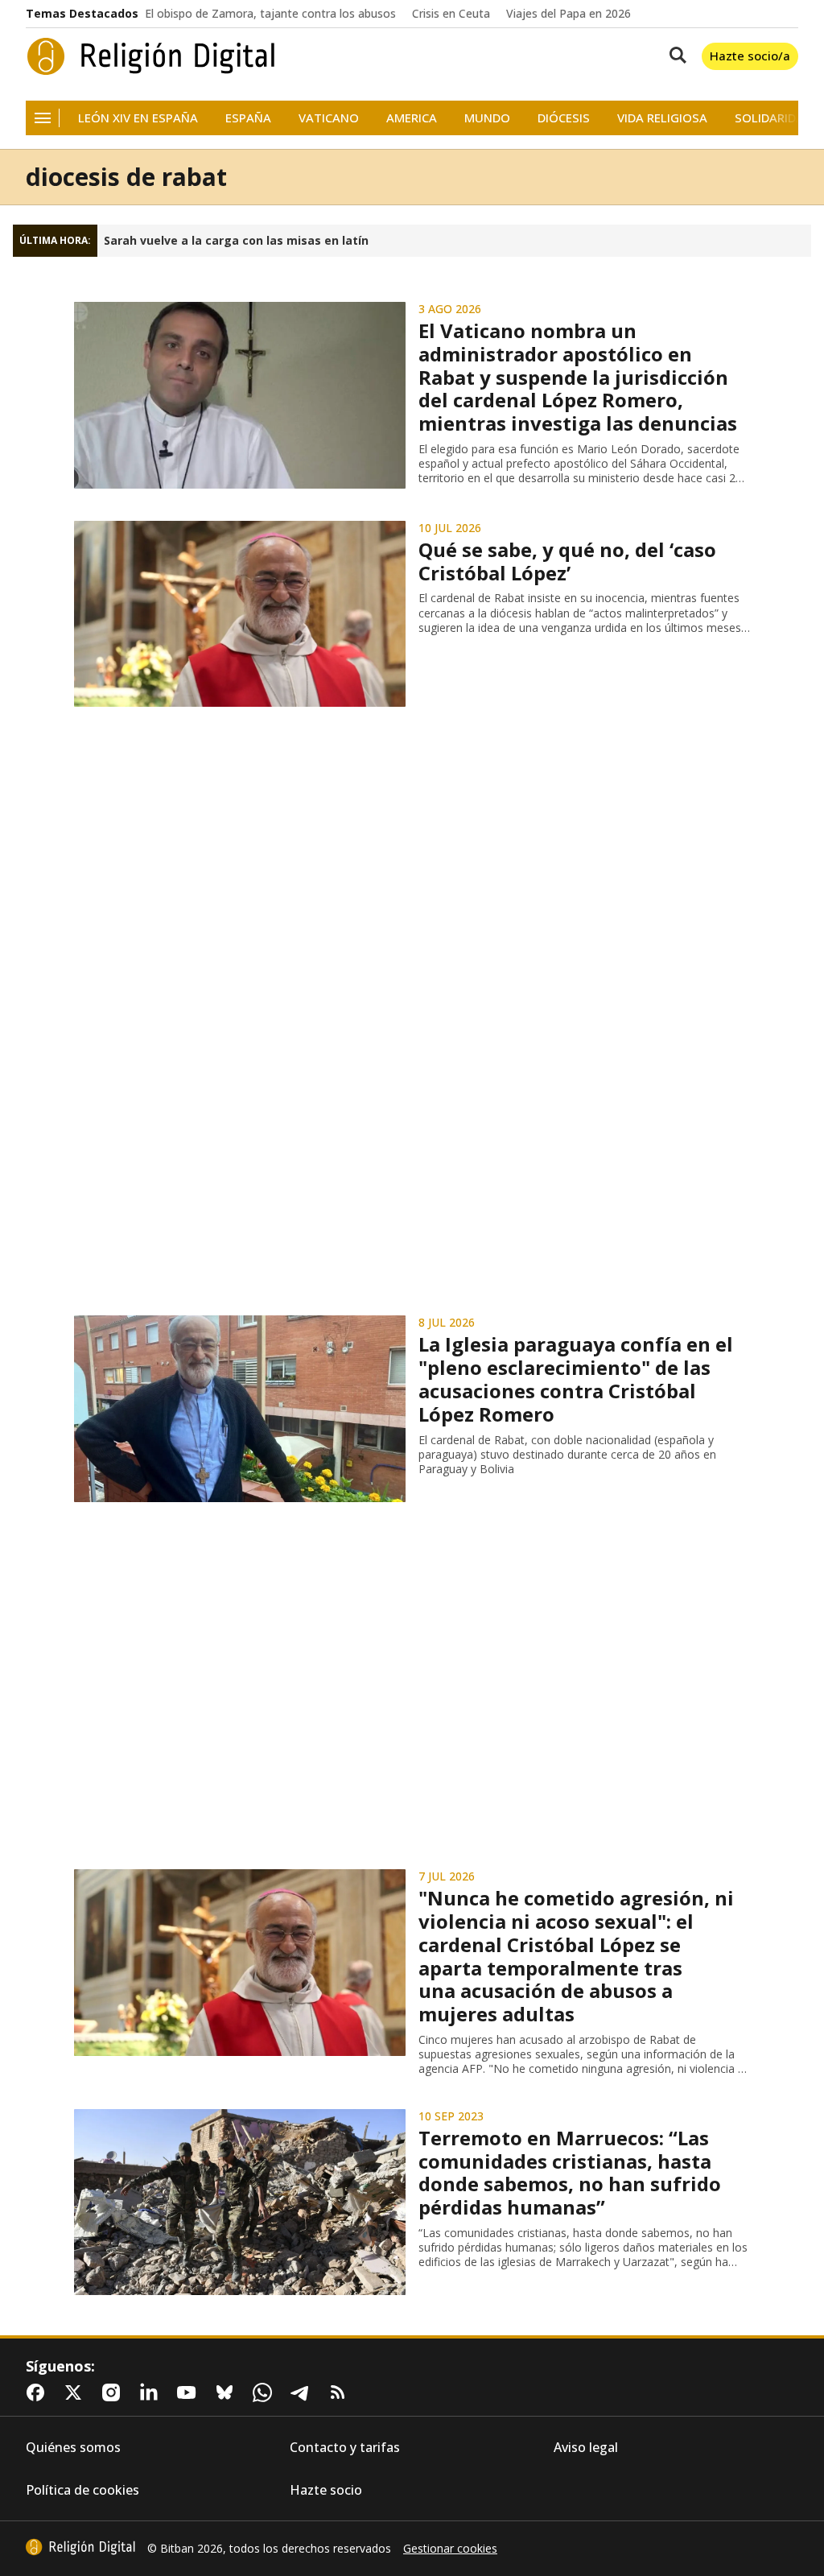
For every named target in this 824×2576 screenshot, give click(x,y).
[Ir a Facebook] (39, 2392)
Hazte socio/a (750, 56)
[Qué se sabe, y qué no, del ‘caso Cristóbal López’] (240, 614)
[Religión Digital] (151, 56)
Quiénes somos (73, 2448)
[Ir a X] (76, 2392)
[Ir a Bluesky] (228, 2392)
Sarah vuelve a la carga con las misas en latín (236, 241)
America (412, 118)
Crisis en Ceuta (451, 14)
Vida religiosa (662, 118)
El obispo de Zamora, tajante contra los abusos (270, 14)
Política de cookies (82, 2490)
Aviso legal (586, 2448)
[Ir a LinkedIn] (152, 2392)
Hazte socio (326, 2490)
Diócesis (564, 118)
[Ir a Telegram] (303, 2392)
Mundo (487, 118)
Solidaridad (773, 118)
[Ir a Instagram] (114, 2392)
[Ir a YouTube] (190, 2392)
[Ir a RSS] (341, 2392)
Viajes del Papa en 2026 (569, 14)
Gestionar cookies (450, 2549)
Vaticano (329, 118)
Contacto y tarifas (345, 2448)
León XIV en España (138, 118)
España (248, 118)
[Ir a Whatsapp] (266, 2392)
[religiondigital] (80, 2547)
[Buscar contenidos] (674, 56)
